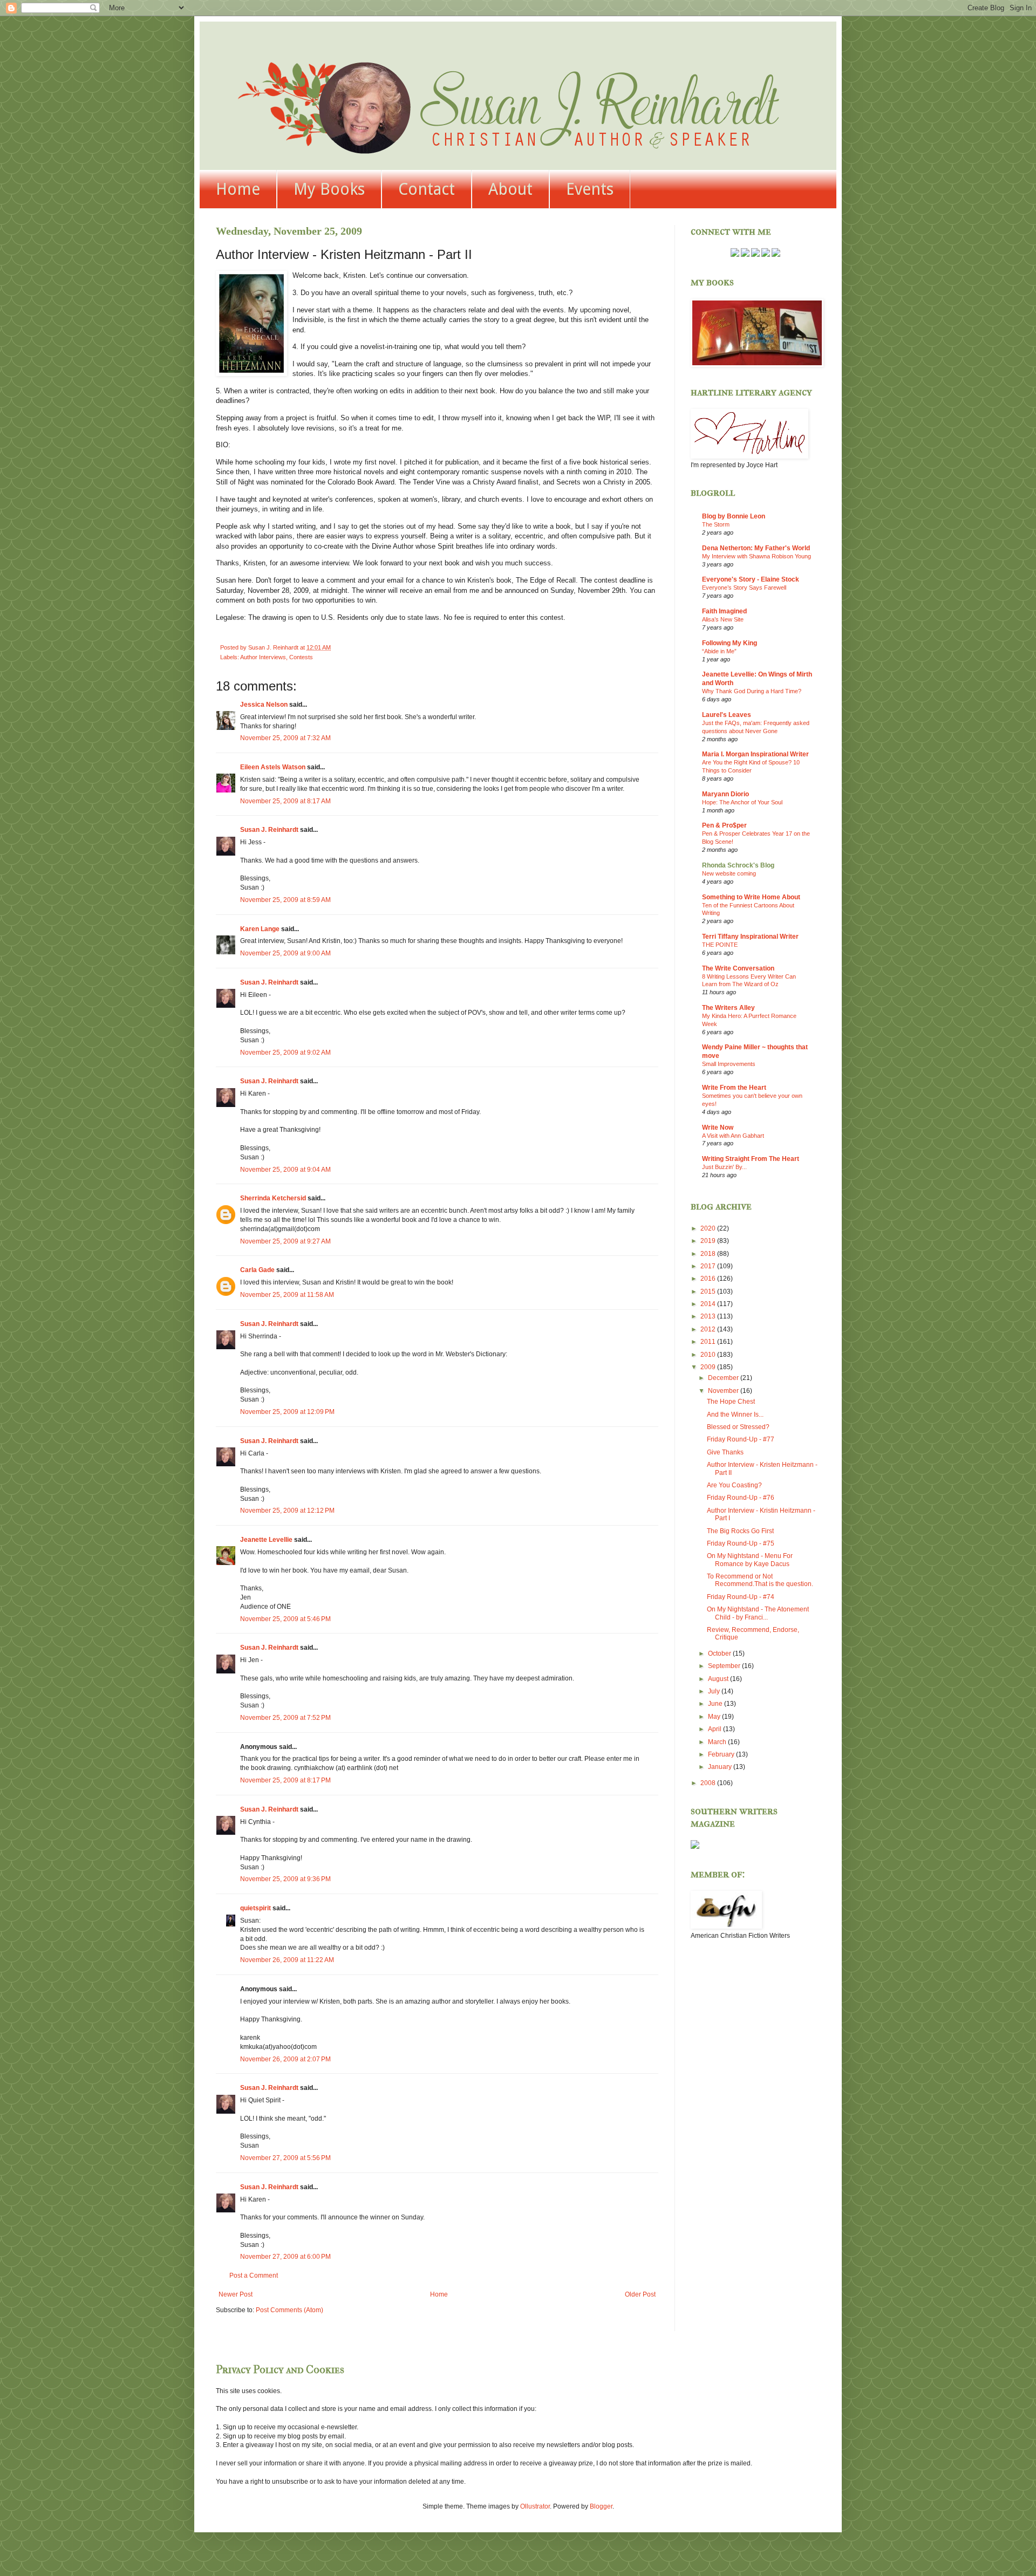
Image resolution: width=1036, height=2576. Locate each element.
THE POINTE (720, 945)
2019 (709, 1241)
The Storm (716, 524)
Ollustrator (535, 2506)
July (715, 1691)
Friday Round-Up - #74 (741, 1597)
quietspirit (255, 1908)
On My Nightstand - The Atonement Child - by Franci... (758, 1613)
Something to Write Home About (751, 897)
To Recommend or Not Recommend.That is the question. (760, 1580)
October (720, 1653)
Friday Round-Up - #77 (741, 1439)
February (722, 1754)
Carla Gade (257, 1270)
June (716, 1704)
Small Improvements (729, 1064)
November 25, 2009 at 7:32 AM (285, 738)
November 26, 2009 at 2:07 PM (285, 2059)
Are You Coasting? (734, 1485)
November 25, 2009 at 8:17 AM (285, 801)
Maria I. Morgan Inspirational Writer (755, 754)
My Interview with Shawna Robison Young (756, 556)
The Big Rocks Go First (740, 1531)
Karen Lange (260, 929)
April (715, 1729)
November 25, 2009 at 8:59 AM (285, 900)
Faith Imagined (724, 611)
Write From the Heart (734, 1088)
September (725, 1666)
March (718, 1742)
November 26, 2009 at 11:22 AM (287, 1960)
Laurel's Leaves (727, 715)
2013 (709, 1316)
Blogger (601, 2506)
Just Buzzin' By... (724, 1167)
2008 (709, 1783)
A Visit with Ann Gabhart (733, 1136)
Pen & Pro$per (724, 825)
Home (238, 189)
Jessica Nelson (264, 705)
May (715, 1717)
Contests (301, 657)
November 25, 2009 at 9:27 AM (285, 1241)
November (724, 1391)
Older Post (640, 2294)
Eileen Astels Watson (273, 767)
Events (590, 189)
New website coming (729, 873)
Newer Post (236, 2294)
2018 (709, 1254)
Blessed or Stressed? (738, 1427)
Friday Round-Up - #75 (741, 1543)
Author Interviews (263, 657)
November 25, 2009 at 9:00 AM (285, 953)
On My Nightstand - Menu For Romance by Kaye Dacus (750, 1560)
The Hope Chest (731, 1402)
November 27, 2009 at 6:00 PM (285, 2257)
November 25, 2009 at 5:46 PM (285, 1619)
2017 (709, 1266)
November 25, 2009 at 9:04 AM (285, 1170)
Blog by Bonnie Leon (734, 516)
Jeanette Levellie (266, 1540)
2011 (709, 1342)
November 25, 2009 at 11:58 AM (287, 1295)
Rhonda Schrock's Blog (738, 865)
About (510, 189)
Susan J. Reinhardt (269, 830)
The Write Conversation (738, 968)
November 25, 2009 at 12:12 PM (287, 1511)
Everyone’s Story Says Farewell (744, 587)
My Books (329, 189)
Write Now (718, 1128)
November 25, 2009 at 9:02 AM (285, 1053)
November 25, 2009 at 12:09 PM (287, 1412)
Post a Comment (254, 2276)
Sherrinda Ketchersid (273, 1198)
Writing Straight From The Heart (751, 1159)
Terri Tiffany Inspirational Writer (750, 937)
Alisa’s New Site (723, 619)
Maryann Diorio (725, 794)
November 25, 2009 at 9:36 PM (285, 1879)
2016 (709, 1279)
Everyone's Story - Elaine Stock (751, 579)
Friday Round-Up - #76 (741, 1498)
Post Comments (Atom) (289, 2310)
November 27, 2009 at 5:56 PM (285, 2158)
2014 (709, 1304)
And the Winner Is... (735, 1415)
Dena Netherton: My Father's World (756, 548)
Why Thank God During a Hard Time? (752, 691)
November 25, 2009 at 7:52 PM (285, 1718)
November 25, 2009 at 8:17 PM (285, 1780)
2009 (709, 1367)
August (719, 1679)
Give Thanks (725, 1452)
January (721, 1767)
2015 (709, 1292)
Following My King (730, 643)
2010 (709, 1355)
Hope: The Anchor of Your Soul (742, 802)
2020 (709, 1228)
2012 (709, 1329)
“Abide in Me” (719, 651)
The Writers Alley (728, 1008)
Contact (427, 189)
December (724, 1378)
